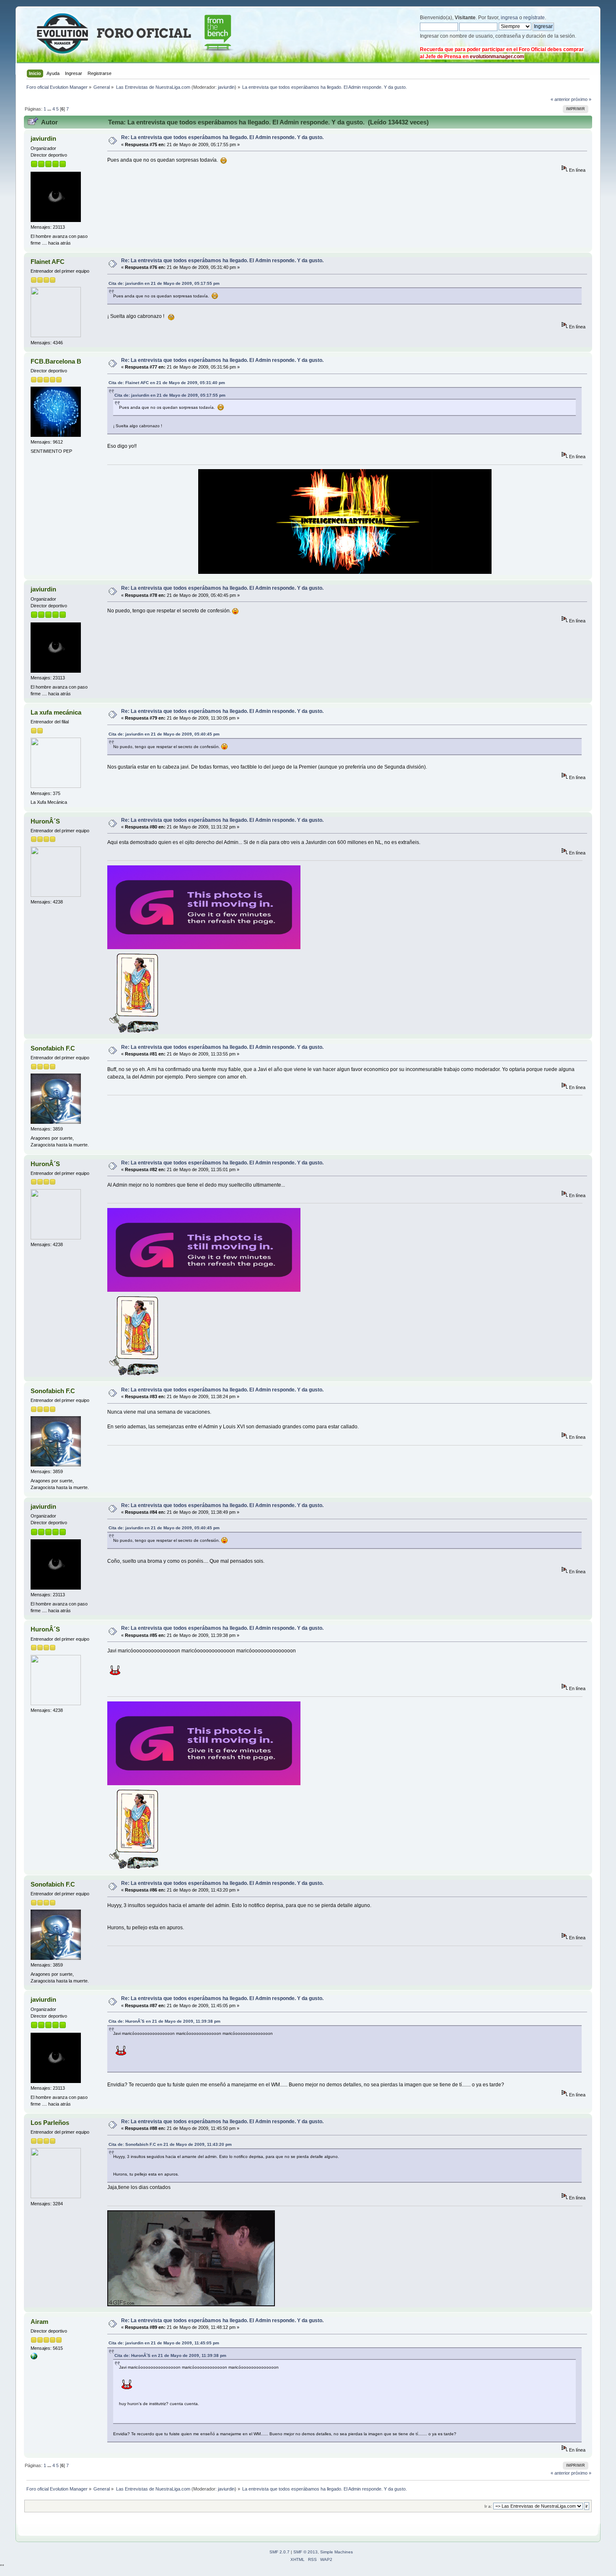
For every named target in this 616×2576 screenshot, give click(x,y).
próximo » (581, 99)
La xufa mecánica (56, 712)
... (50, 109)
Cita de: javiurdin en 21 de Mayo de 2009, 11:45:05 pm (164, 2343)
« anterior (560, 99)
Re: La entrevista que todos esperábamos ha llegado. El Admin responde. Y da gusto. (222, 137)
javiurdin (226, 87)
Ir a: (488, 2506)
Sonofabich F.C (53, 1048)
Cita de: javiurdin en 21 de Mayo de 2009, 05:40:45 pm (164, 734)
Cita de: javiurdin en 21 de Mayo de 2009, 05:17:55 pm (164, 283)
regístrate (534, 18)
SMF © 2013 (305, 2552)
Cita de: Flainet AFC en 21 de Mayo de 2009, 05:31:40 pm (167, 383)
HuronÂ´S (45, 821)
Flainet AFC (48, 262)
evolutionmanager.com (497, 57)
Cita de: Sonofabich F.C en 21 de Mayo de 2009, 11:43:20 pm (170, 2144)
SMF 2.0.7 (280, 2552)
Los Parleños (50, 2123)
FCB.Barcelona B (56, 361)
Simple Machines (336, 2552)
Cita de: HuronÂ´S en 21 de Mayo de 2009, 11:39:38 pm (164, 2021)
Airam (39, 2322)
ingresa (509, 18)
